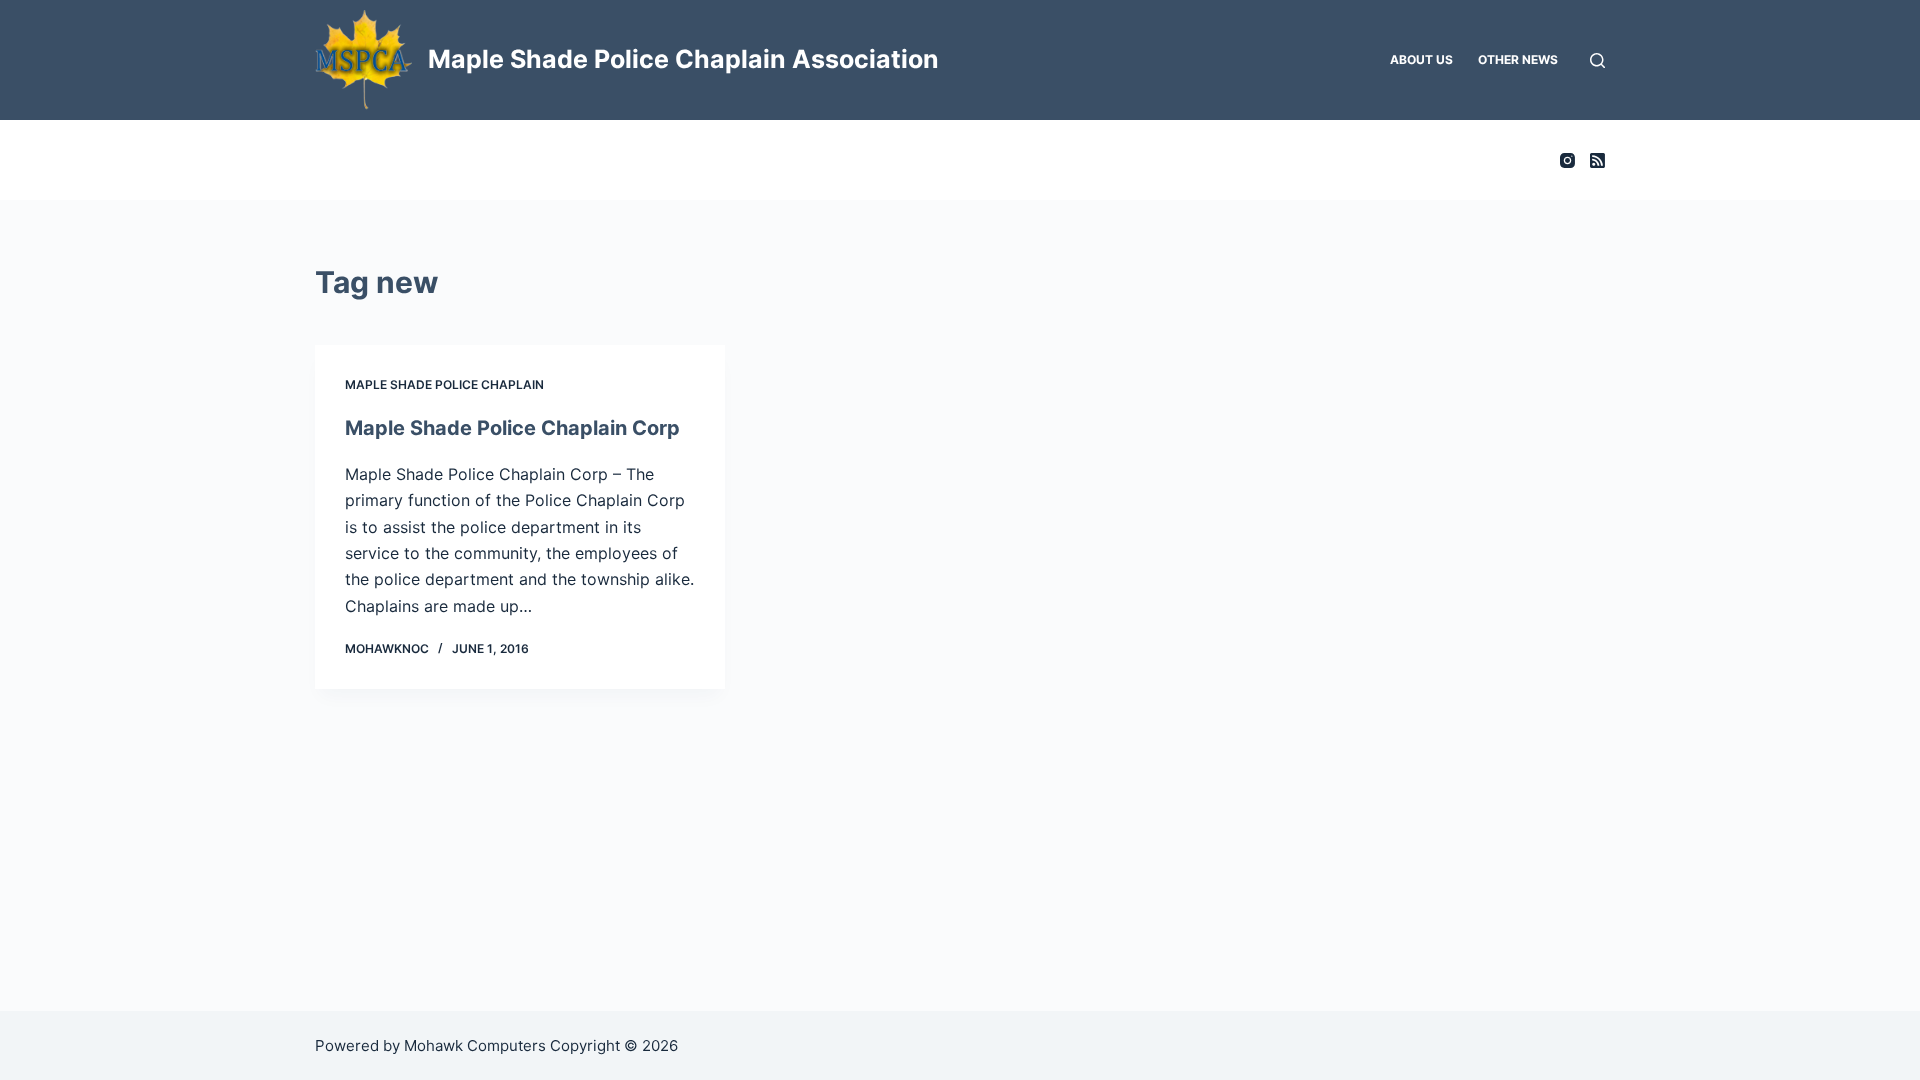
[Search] (1597, 60)
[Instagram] (1567, 160)
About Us (1421, 59)
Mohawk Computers (475, 1045)
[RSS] (1597, 160)
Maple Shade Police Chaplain (444, 384)
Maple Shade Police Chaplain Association (683, 59)
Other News (1518, 59)
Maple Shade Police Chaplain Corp (512, 428)
